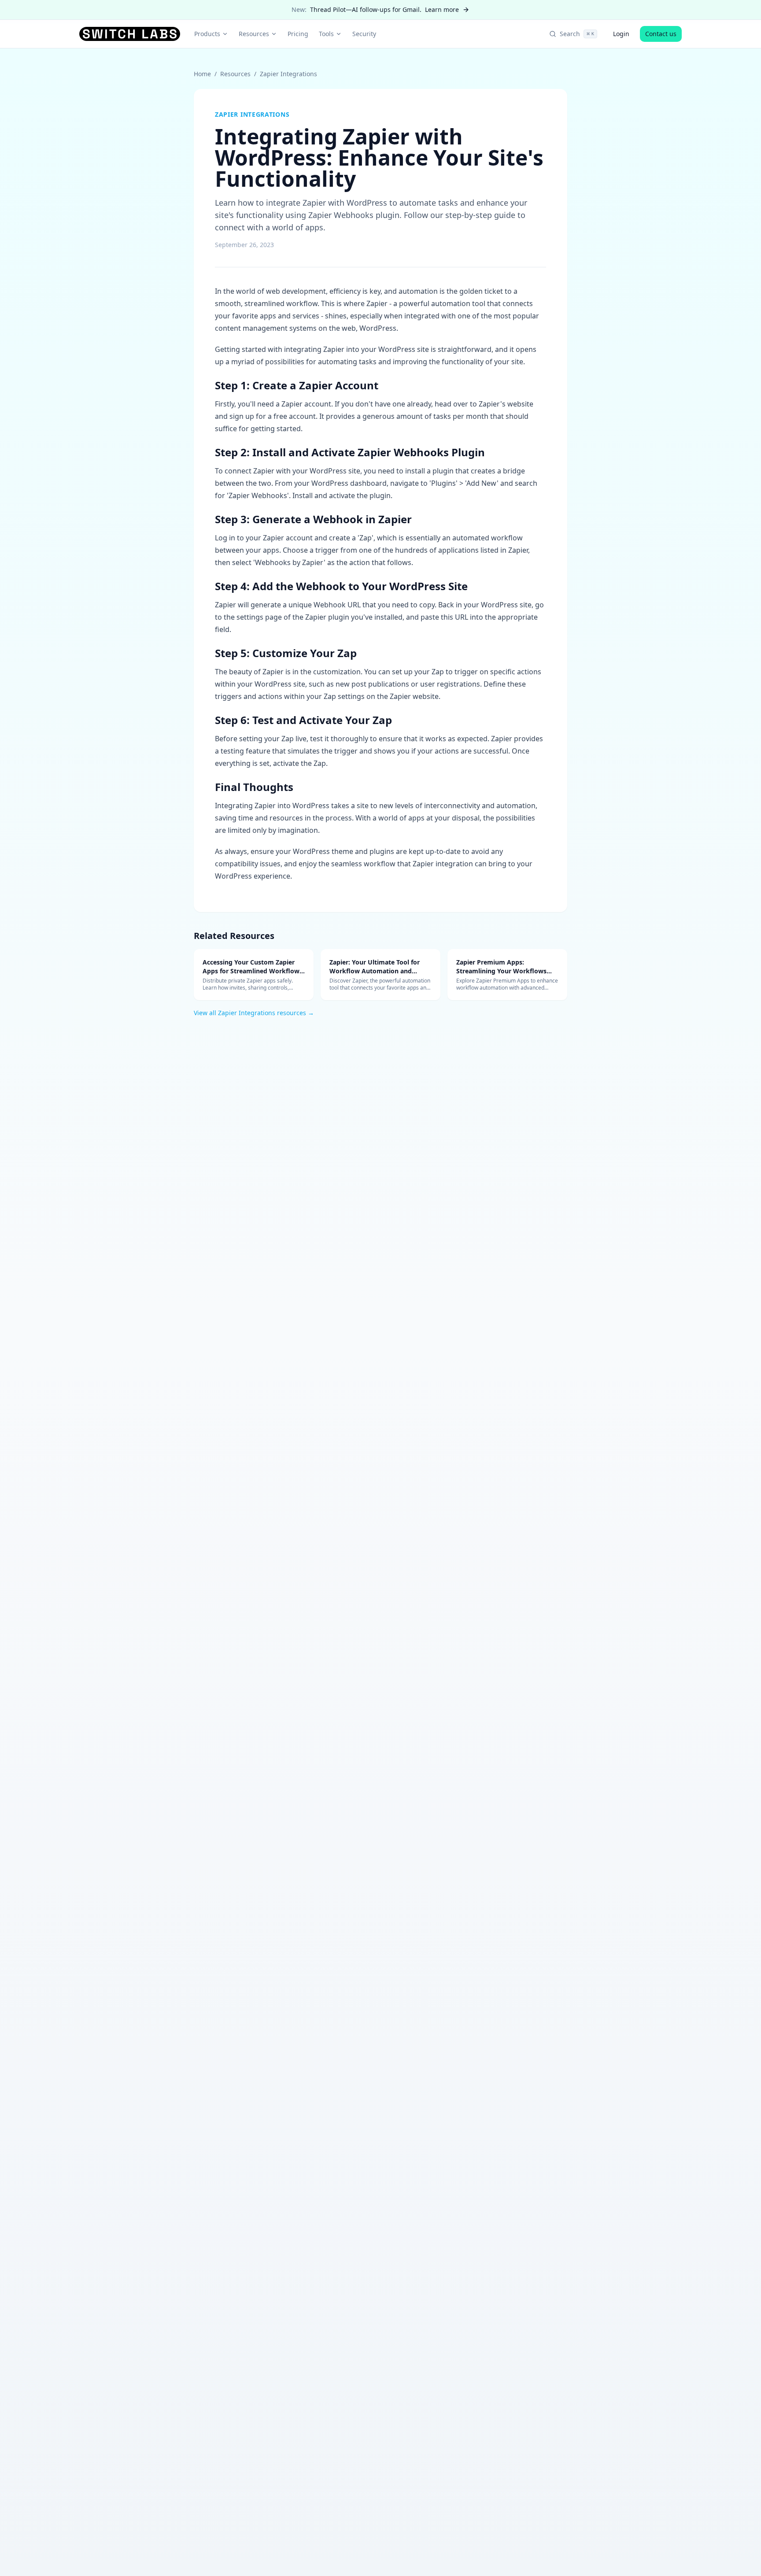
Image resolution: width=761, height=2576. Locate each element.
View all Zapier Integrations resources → (254, 1013)
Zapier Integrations (288, 74)
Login (621, 34)
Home (202, 74)
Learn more (442, 9)
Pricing (298, 34)
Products (207, 34)
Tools (326, 34)
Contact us (661, 34)
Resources (254, 34)
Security (364, 34)
